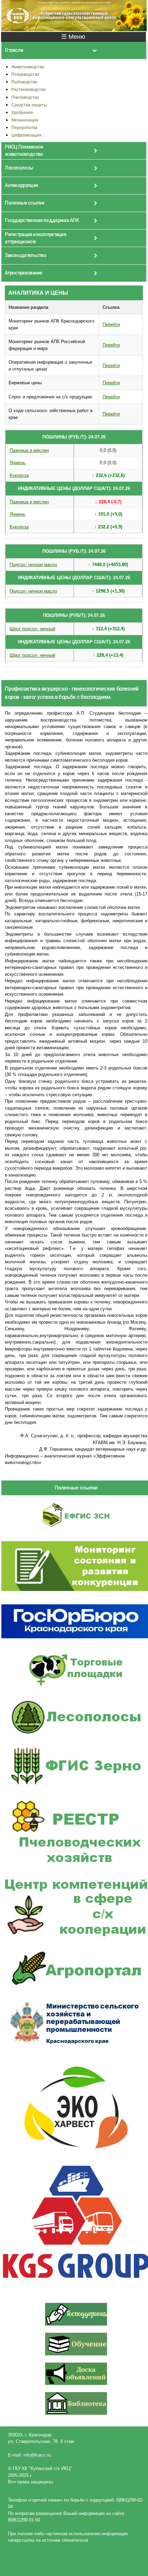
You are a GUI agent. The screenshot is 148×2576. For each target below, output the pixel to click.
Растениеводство (29, 89)
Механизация (25, 120)
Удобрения (22, 112)
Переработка (24, 127)
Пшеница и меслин (29, 450)
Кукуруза (19, 475)
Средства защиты (29, 105)
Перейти (111, 324)
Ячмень (18, 463)
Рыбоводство (24, 82)
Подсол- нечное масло (33, 565)
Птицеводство (25, 74)
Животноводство (28, 67)
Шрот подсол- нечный (32, 629)
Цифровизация (26, 135)
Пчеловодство (25, 97)
